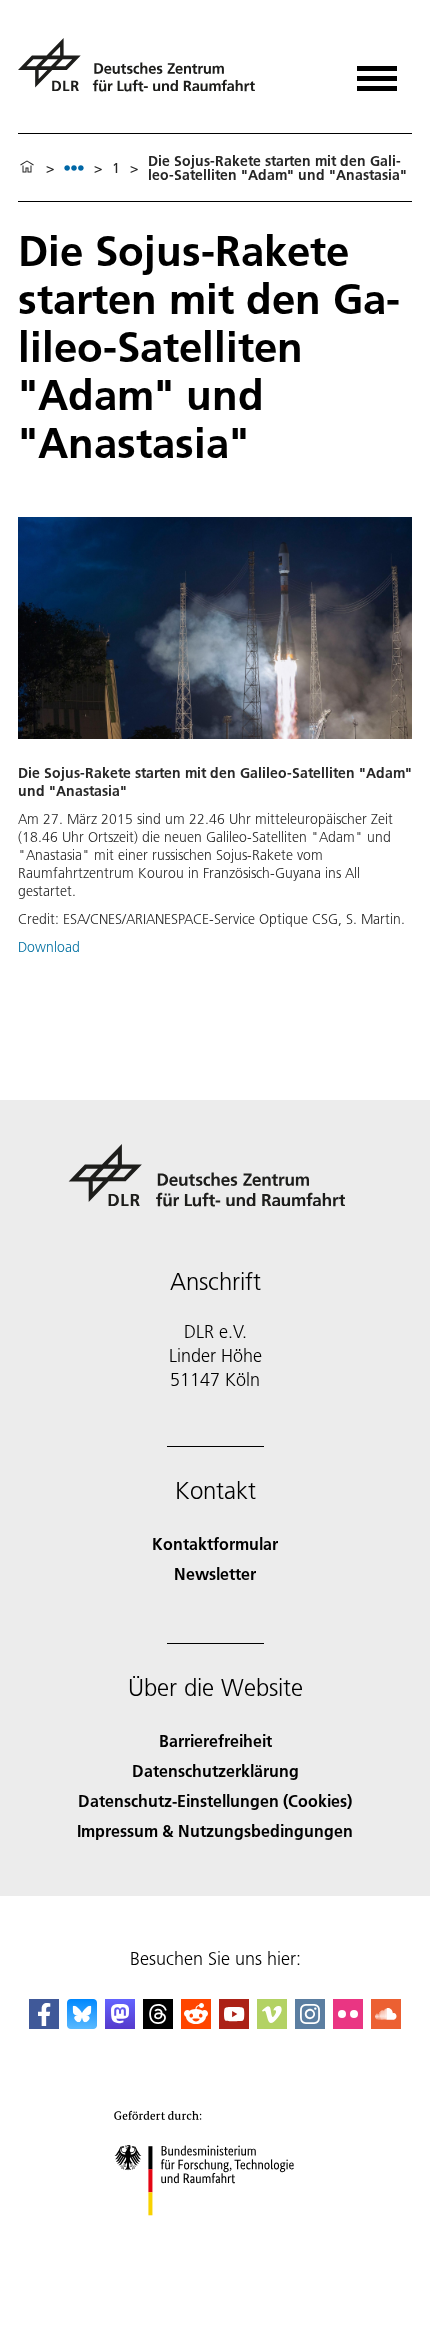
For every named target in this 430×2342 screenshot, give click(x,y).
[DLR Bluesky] (82, 2022)
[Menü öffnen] (377, 71)
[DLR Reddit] (196, 2022)
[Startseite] (27, 168)
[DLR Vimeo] (272, 2022)
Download (49, 947)
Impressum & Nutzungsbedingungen (215, 1830)
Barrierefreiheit (215, 1740)
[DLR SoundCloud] (386, 2022)
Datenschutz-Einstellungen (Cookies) (215, 1800)
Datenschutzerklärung (215, 1770)
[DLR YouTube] (234, 2022)
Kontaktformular (215, 1543)
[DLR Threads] (158, 2022)
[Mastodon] (120, 2022)
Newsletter (215, 1573)
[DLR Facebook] (44, 2022)
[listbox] (74, 167)
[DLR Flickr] (348, 2022)
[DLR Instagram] (310, 2022)
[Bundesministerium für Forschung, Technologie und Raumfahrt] (215, 2235)
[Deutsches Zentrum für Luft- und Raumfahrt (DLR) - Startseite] (144, 73)
